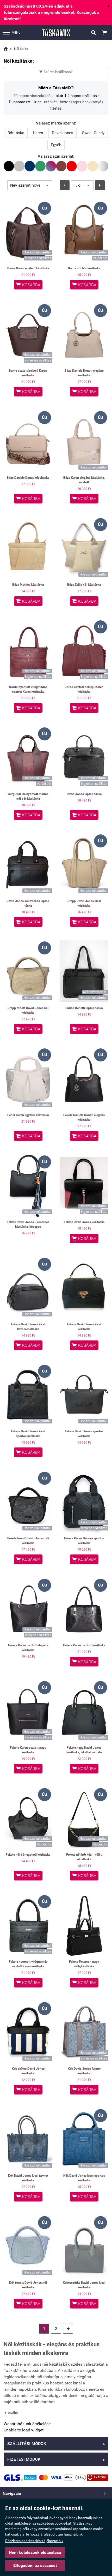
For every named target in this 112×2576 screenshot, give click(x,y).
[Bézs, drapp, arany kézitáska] (93, 166)
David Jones (63, 133)
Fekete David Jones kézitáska (84, 1222)
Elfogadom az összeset (35, 2565)
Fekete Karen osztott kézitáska (84, 1645)
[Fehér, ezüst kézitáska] (103, 166)
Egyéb (56, 145)
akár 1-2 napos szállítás (76, 96)
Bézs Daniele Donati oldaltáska (28, 478)
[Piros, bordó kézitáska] (72, 166)
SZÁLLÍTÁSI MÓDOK (56, 2444)
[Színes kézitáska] (51, 166)
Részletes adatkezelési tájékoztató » (34, 2541)
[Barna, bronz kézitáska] (61, 166)
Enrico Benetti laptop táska (84, 1008)
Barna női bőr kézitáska (84, 268)
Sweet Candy (93, 133)
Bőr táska (16, 133)
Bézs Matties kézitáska (28, 585)
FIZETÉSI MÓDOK (56, 2460)
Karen (38, 133)
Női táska (21, 49)
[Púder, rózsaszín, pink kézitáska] (82, 166)
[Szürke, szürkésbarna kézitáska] (19, 166)
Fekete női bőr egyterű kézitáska (28, 1855)
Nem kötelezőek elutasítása (35, 2552)
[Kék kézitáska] (30, 166)
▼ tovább (11, 2413)
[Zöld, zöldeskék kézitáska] (40, 166)
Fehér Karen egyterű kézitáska (28, 1115)
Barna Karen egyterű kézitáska (28, 268)
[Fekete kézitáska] (9, 166)
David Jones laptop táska (84, 794)
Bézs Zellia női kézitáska (84, 585)
